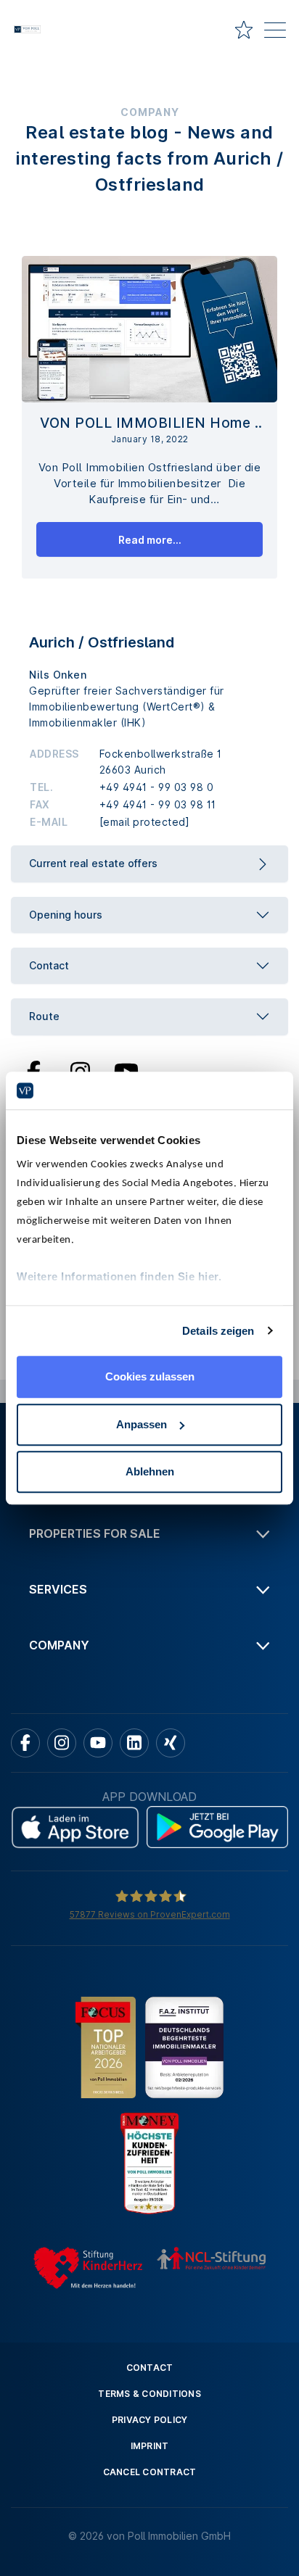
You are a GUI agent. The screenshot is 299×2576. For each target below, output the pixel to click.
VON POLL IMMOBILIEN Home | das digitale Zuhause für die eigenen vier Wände (149, 424)
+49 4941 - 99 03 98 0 (157, 787)
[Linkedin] (134, 1743)
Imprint (150, 2446)
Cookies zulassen (150, 1376)
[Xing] (171, 1743)
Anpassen (142, 1424)
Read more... (150, 540)
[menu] (275, 33)
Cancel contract (150, 2472)
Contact (150, 2368)
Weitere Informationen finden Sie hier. (119, 1276)
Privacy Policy (150, 2420)
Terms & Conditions (149, 2394)
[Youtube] (126, 1070)
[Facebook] (34, 1070)
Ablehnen (150, 1471)
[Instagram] (80, 1070)
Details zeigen (218, 1331)
